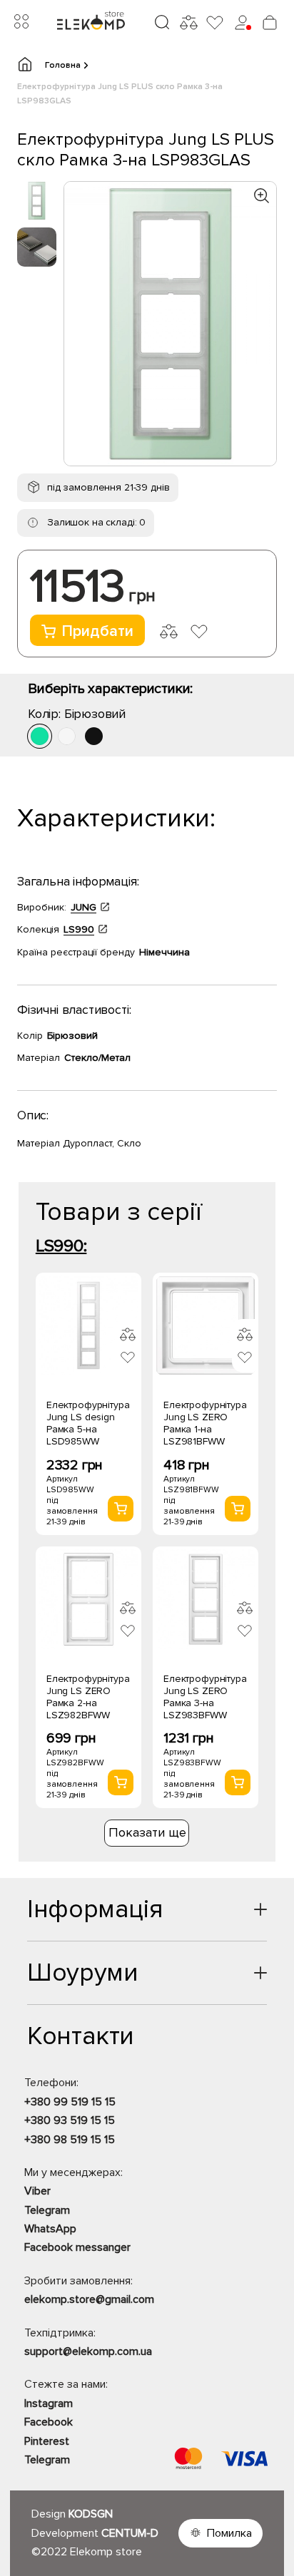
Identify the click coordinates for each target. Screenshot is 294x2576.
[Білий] (67, 736)
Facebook (49, 2422)
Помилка (229, 2533)
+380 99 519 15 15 (70, 2102)
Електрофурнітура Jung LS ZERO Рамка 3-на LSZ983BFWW (205, 1697)
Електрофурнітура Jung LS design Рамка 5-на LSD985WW (88, 1423)
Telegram (47, 2210)
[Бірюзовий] (40, 736)
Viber (37, 2191)
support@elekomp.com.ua (88, 2351)
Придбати (97, 631)
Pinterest (47, 2441)
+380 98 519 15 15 (70, 2140)
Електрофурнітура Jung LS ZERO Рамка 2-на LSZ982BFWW (88, 1697)
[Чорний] (94, 736)
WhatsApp (50, 2229)
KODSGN (91, 2514)
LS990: (61, 1246)
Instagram (49, 2403)
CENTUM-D (130, 2533)
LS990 (79, 929)
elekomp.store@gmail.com (89, 2299)
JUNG (83, 907)
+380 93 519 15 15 (70, 2120)
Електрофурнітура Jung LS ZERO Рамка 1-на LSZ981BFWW (205, 1423)
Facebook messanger (77, 2247)
